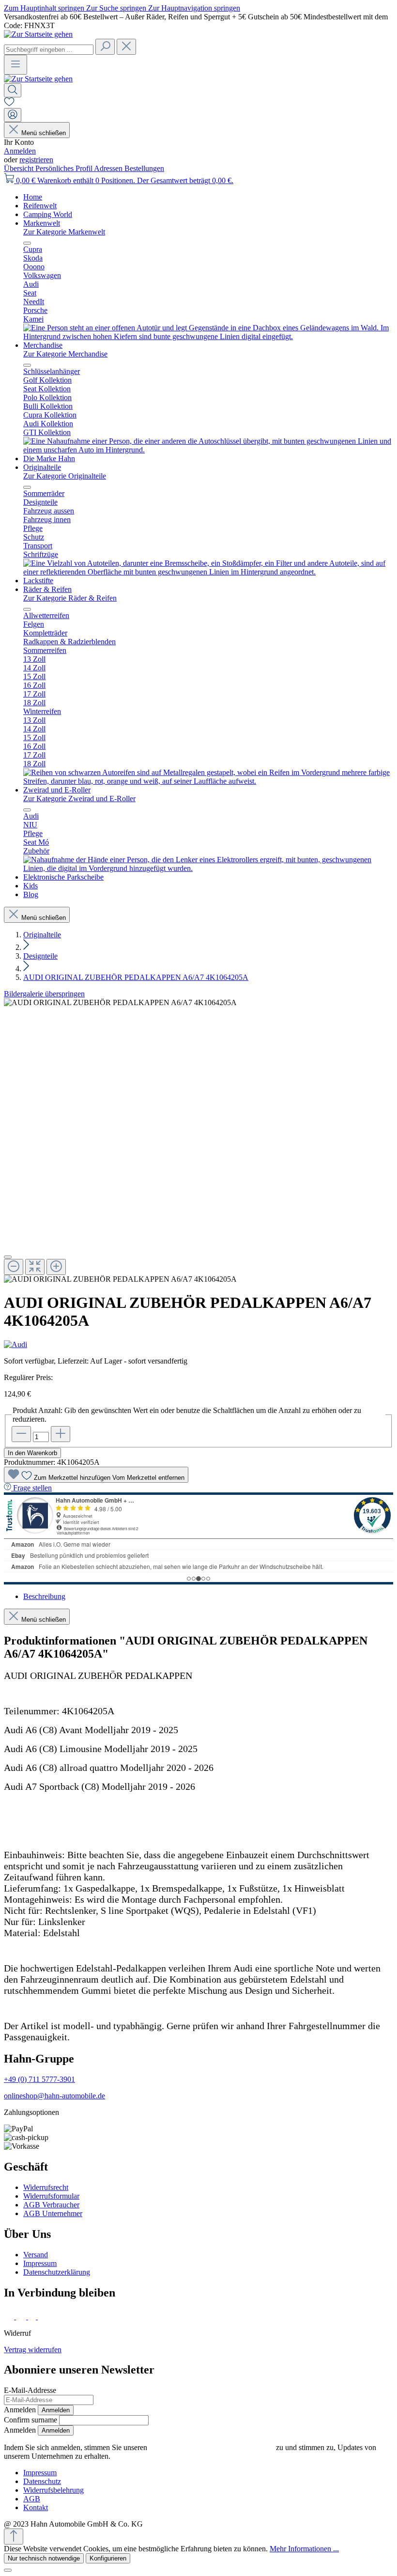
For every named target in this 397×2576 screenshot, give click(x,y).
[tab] (44, 1596)
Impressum (40, 2263)
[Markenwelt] (208, 336)
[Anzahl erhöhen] (61, 1434)
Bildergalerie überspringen (44, 994)
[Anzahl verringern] (21, 1434)
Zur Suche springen (117, 8)
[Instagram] (22, 2317)
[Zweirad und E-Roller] (208, 868)
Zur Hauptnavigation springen (194, 8)
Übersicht (20, 168)
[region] (198, 1141)
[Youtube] (44, 2317)
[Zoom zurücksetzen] (35, 1267)
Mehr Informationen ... (304, 2549)
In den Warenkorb (32, 1453)
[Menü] (15, 65)
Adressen (109, 168)
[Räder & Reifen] (208, 781)
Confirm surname (31, 2420)
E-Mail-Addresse (30, 2390)
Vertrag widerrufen (33, 2350)
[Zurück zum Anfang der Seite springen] (14, 2537)
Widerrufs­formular (51, 2196)
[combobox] (49, 50)
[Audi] (198, 1345)
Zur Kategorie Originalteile (65, 476)
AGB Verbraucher (51, 2205)
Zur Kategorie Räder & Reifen (70, 598)
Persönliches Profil (65, 168)
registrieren (36, 160)
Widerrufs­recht (46, 2187)
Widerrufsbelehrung (53, 2490)
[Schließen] (8, 1257)
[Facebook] (10, 2317)
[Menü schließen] (27, 243)
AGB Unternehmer (53, 2213)
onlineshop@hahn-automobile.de (54, 2096)
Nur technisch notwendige (44, 2558)
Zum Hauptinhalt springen (45, 8)
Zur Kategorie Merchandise (65, 354)
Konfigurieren (108, 2558)
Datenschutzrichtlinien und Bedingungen (212, 2447)
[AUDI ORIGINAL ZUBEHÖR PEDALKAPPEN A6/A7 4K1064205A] (120, 1003)
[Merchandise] (208, 450)
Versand (36, 2255)
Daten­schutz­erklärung (57, 2272)
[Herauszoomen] (14, 1267)
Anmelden (20, 151)
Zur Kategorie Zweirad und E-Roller (79, 799)
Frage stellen (32, 1488)
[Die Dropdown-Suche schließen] (126, 47)
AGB (32, 2499)
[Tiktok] (33, 2317)
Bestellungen (144, 168)
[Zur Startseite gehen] (38, 34)
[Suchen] (105, 47)
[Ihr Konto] (13, 115)
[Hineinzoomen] (56, 1267)
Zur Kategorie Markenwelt (64, 232)
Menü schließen (44, 133)
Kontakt (36, 2507)
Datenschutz (42, 2481)
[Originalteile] (208, 572)
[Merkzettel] (9, 103)
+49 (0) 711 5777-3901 (39, 2079)
